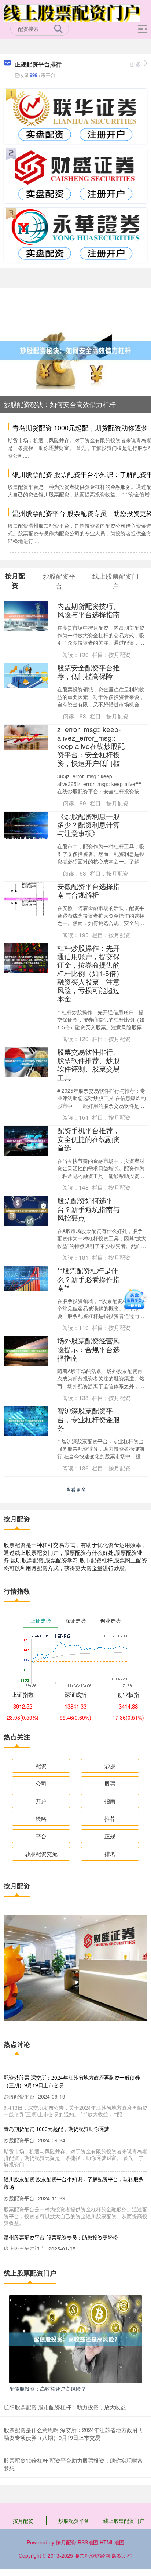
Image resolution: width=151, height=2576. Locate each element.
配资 (41, 1766)
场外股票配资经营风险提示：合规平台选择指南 (89, 1349)
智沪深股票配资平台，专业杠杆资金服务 (89, 1419)
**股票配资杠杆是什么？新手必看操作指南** (89, 1279)
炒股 (110, 1766)
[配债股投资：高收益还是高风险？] (75, 2338)
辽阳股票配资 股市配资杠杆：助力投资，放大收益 (65, 2407)
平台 (41, 1836)
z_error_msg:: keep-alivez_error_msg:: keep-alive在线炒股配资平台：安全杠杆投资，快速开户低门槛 (91, 746)
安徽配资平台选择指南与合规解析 (89, 890)
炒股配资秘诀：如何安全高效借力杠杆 (60, 404)
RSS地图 (88, 2542)
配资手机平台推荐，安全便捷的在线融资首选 (89, 1138)
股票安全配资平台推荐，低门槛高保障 (89, 672)
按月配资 (23, 2521)
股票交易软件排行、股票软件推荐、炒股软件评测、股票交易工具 (89, 1064)
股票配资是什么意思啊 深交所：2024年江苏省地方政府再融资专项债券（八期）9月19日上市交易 (73, 2434)
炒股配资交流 (41, 1854)
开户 (41, 1801)
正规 (110, 1836)
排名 (110, 1854)
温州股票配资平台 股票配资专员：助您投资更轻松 (61, 2237)
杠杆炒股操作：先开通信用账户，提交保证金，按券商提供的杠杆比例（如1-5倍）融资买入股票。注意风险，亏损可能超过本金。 (90, 973)
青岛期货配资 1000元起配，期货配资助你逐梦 (80, 427)
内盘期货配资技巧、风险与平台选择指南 (89, 610)
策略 (41, 1818)
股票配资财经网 (92, 2555)
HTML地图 (112, 2542)
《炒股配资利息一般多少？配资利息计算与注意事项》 (89, 824)
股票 (110, 1783)
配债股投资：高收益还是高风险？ (48, 2388)
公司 (41, 1783)
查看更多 (76, 1489)
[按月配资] (72, 12)
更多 (135, 64)
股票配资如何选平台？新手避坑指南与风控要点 (89, 1209)
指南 (110, 1801)
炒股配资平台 (74, 2521)
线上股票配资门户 (124, 2521)
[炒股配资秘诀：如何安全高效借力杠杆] (75, 350)
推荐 (110, 1818)
